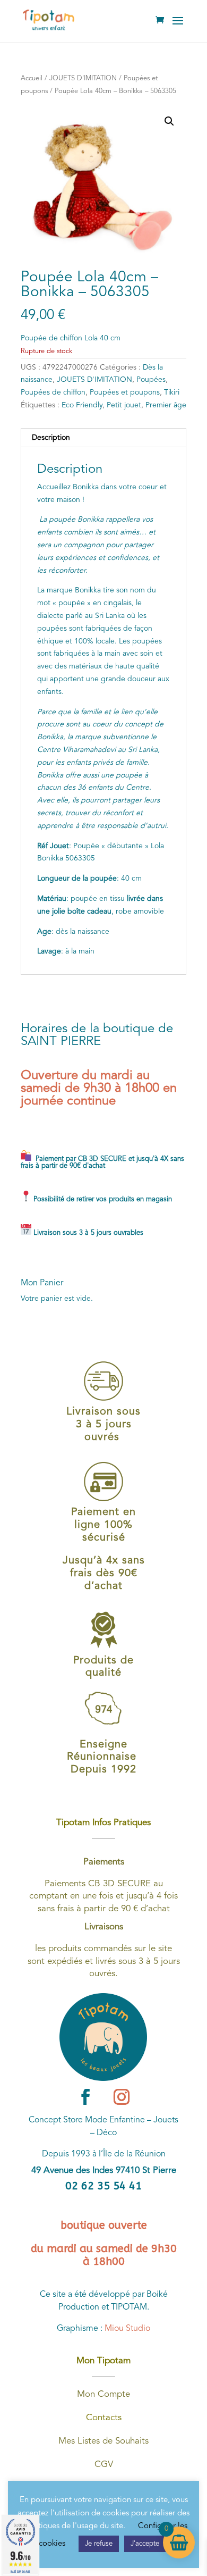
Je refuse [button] (99, 2544)
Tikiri (172, 392)
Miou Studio (127, 2329)
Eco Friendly (82, 405)
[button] (169, 121)
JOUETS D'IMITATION (83, 78)
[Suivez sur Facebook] (85, 2097)
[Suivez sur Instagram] (122, 2097)
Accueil (32, 78)
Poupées (151, 380)
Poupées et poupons (125, 392)
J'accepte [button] (145, 2544)
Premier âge (166, 405)
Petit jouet (124, 405)
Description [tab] (51, 438)
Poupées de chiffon (53, 392)
